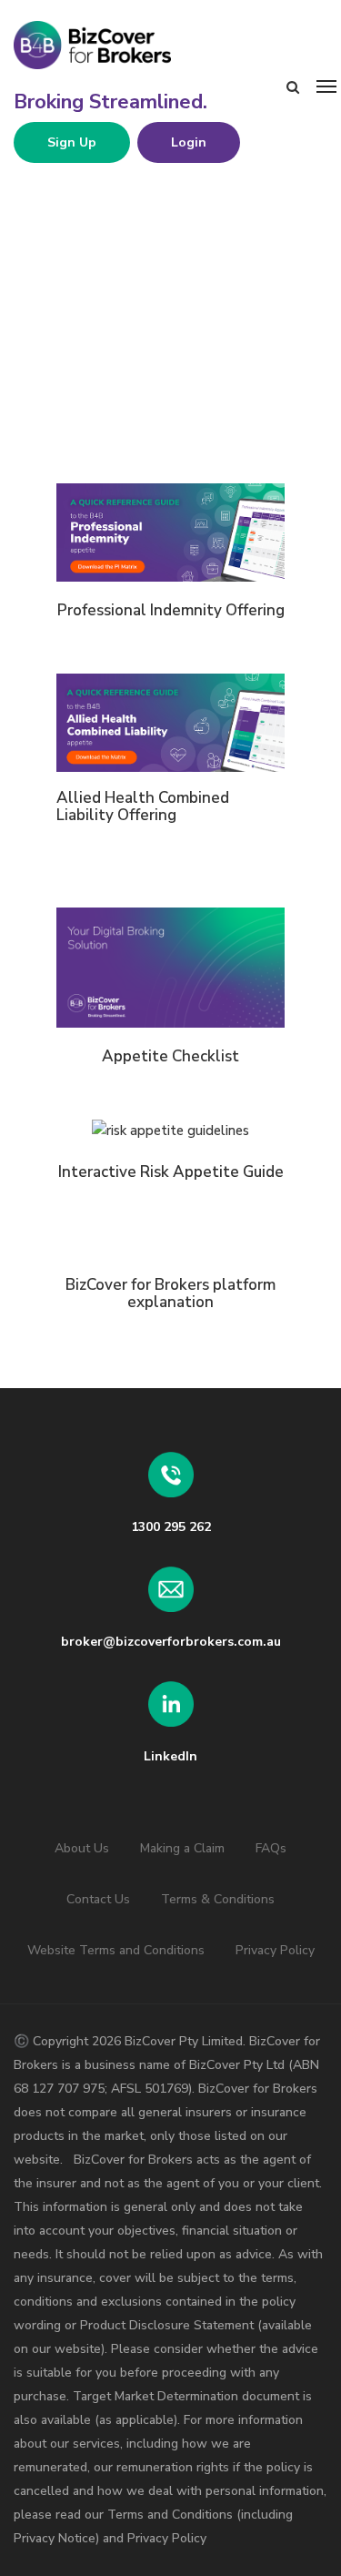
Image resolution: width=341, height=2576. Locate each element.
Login (189, 142)
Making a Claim (182, 1848)
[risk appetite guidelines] (170, 1131)
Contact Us (98, 1899)
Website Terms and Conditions (116, 1950)
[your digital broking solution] (170, 967)
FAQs (271, 1848)
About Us (82, 1848)
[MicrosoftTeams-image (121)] (170, 723)
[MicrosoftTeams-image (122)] (170, 532)
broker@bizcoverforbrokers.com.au (171, 1642)
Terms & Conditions (218, 1899)
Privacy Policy (275, 1950)
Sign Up (72, 142)
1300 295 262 (171, 1527)
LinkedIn (170, 1756)
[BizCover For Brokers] (150, 46)
